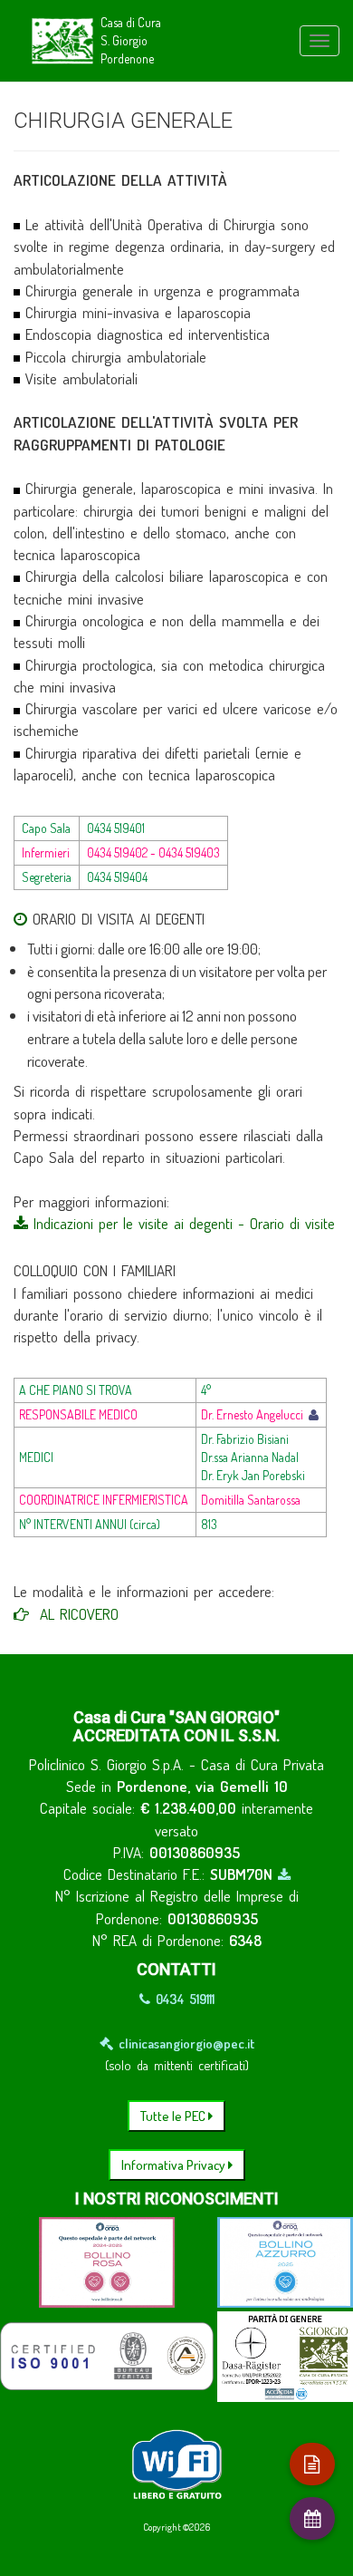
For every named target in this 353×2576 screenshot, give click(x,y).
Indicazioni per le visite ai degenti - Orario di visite (181, 1223)
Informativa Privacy (175, 2165)
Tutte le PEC (174, 2116)
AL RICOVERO (74, 1614)
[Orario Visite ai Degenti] (20, 919)
